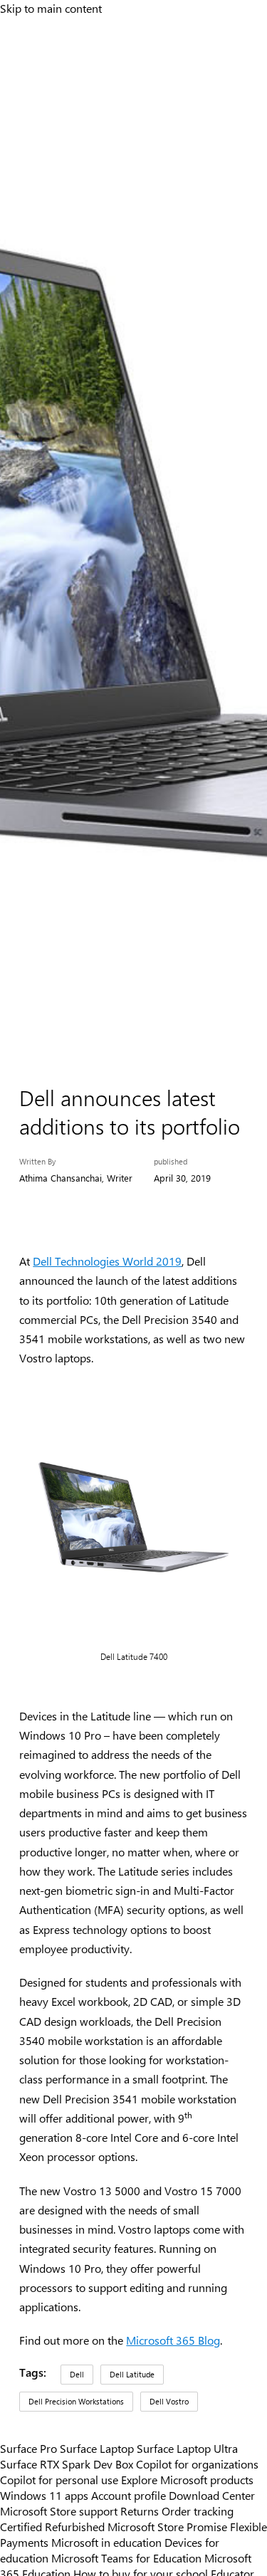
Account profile (129, 2495)
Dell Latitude (132, 2374)
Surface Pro (28, 2448)
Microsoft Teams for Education (126, 2557)
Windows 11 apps (44, 2495)
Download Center (212, 2495)
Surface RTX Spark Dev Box (67, 2464)
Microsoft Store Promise (167, 2526)
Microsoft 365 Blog (173, 2340)
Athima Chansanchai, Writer (76, 1178)
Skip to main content (51, 8)
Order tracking (198, 2511)
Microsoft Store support (59, 2511)
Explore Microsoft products (187, 2479)
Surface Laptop (97, 2448)
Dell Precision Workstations (76, 2401)
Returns (140, 2511)
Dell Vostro (169, 2401)
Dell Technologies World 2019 (107, 1261)
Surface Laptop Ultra (187, 2448)
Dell (77, 2374)
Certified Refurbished (52, 2526)
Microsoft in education (106, 2542)
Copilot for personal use (59, 2479)
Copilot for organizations (197, 2464)
